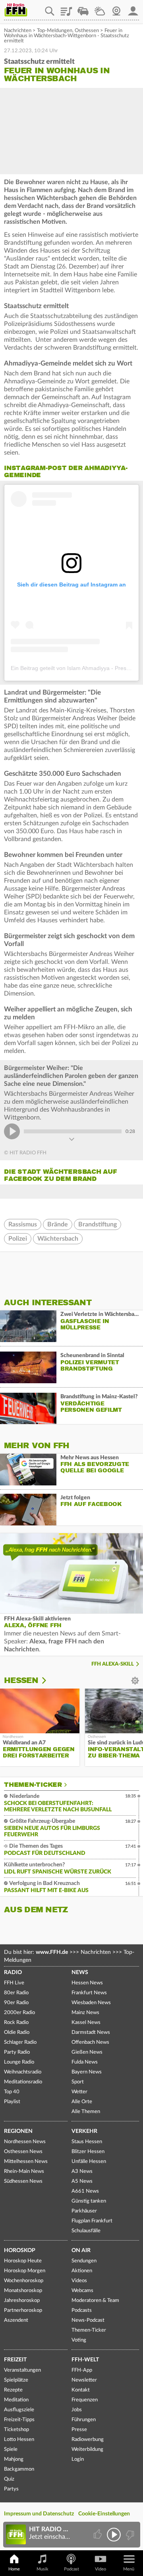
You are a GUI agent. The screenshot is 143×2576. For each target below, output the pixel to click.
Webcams (82, 2291)
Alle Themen (86, 2112)
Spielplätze (16, 2380)
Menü (129, 2569)
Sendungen (84, 2261)
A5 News (82, 2181)
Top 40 (12, 2092)
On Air (81, 2250)
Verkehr (84, 2131)
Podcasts (82, 2310)
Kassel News (86, 2023)
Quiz (9, 2479)
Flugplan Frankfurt (92, 2221)
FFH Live (14, 1983)
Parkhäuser (84, 2211)
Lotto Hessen (19, 2440)
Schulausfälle (86, 2231)
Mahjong (14, 2459)
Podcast (71, 2569)
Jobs (77, 2410)
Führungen (84, 2420)
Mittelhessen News (26, 2162)
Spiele (11, 2449)
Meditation (16, 2400)
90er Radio (16, 2003)
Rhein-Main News (24, 2171)
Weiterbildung (87, 2449)
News (80, 1972)
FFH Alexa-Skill (113, 1664)
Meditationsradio (23, 2082)
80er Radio (16, 1993)
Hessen (21, 1680)
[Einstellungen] (49, 1681)
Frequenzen (85, 2400)
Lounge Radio (19, 2062)
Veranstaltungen (22, 2370)
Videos (79, 2281)
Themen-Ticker (33, 1785)
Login (78, 2459)
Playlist (66, 8)
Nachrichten (18, 31)
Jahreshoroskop (22, 2301)
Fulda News (85, 2062)
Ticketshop (16, 2430)
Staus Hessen (87, 2142)
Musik (43, 2569)
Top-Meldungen (55, 31)
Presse (79, 2430)
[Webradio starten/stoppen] (114, 2535)
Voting (79, 2340)
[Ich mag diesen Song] (98, 2535)
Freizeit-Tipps (19, 2420)
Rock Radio (16, 2023)
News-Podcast (88, 2320)
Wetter (100, 8)
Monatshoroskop (23, 2291)
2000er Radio (19, 2013)
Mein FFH (133, 8)
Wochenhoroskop (24, 2281)
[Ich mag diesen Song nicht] (129, 2535)
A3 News (82, 2171)
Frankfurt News (89, 1993)
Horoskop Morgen (25, 2271)
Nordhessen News (25, 2142)
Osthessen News (23, 2152)
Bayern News (87, 2072)
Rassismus (23, 1224)
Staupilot (83, 8)
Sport (78, 2082)
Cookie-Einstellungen (104, 2514)
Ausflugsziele (19, 2410)
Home (14, 2569)
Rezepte (13, 2390)
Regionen (18, 2131)
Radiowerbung (88, 2440)
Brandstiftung (98, 1224)
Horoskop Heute (23, 2261)
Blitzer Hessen (88, 2152)
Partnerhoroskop (23, 2310)
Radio (13, 1972)
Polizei (18, 1239)
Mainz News (85, 2013)
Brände (58, 1224)
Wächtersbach (58, 1239)
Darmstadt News (91, 2032)
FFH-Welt (85, 2360)
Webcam (116, 8)
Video (100, 2569)
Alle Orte (82, 2102)
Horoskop (20, 2250)
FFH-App (82, 2370)
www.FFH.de (52, 1952)
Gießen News (87, 2052)
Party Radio (17, 2052)
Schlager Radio (20, 2042)
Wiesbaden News (91, 2003)
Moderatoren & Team (95, 2301)
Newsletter (84, 2380)
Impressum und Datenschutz (39, 2514)
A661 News (85, 2191)
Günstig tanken (89, 2201)
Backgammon (19, 2469)
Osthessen (87, 31)
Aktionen (82, 2271)
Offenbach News (90, 2042)
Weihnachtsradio (23, 2072)
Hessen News (87, 1983)
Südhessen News (23, 2181)
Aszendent (16, 2320)
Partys (11, 2489)
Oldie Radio (17, 2032)
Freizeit (15, 2360)
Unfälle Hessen (89, 2162)
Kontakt (81, 2390)
